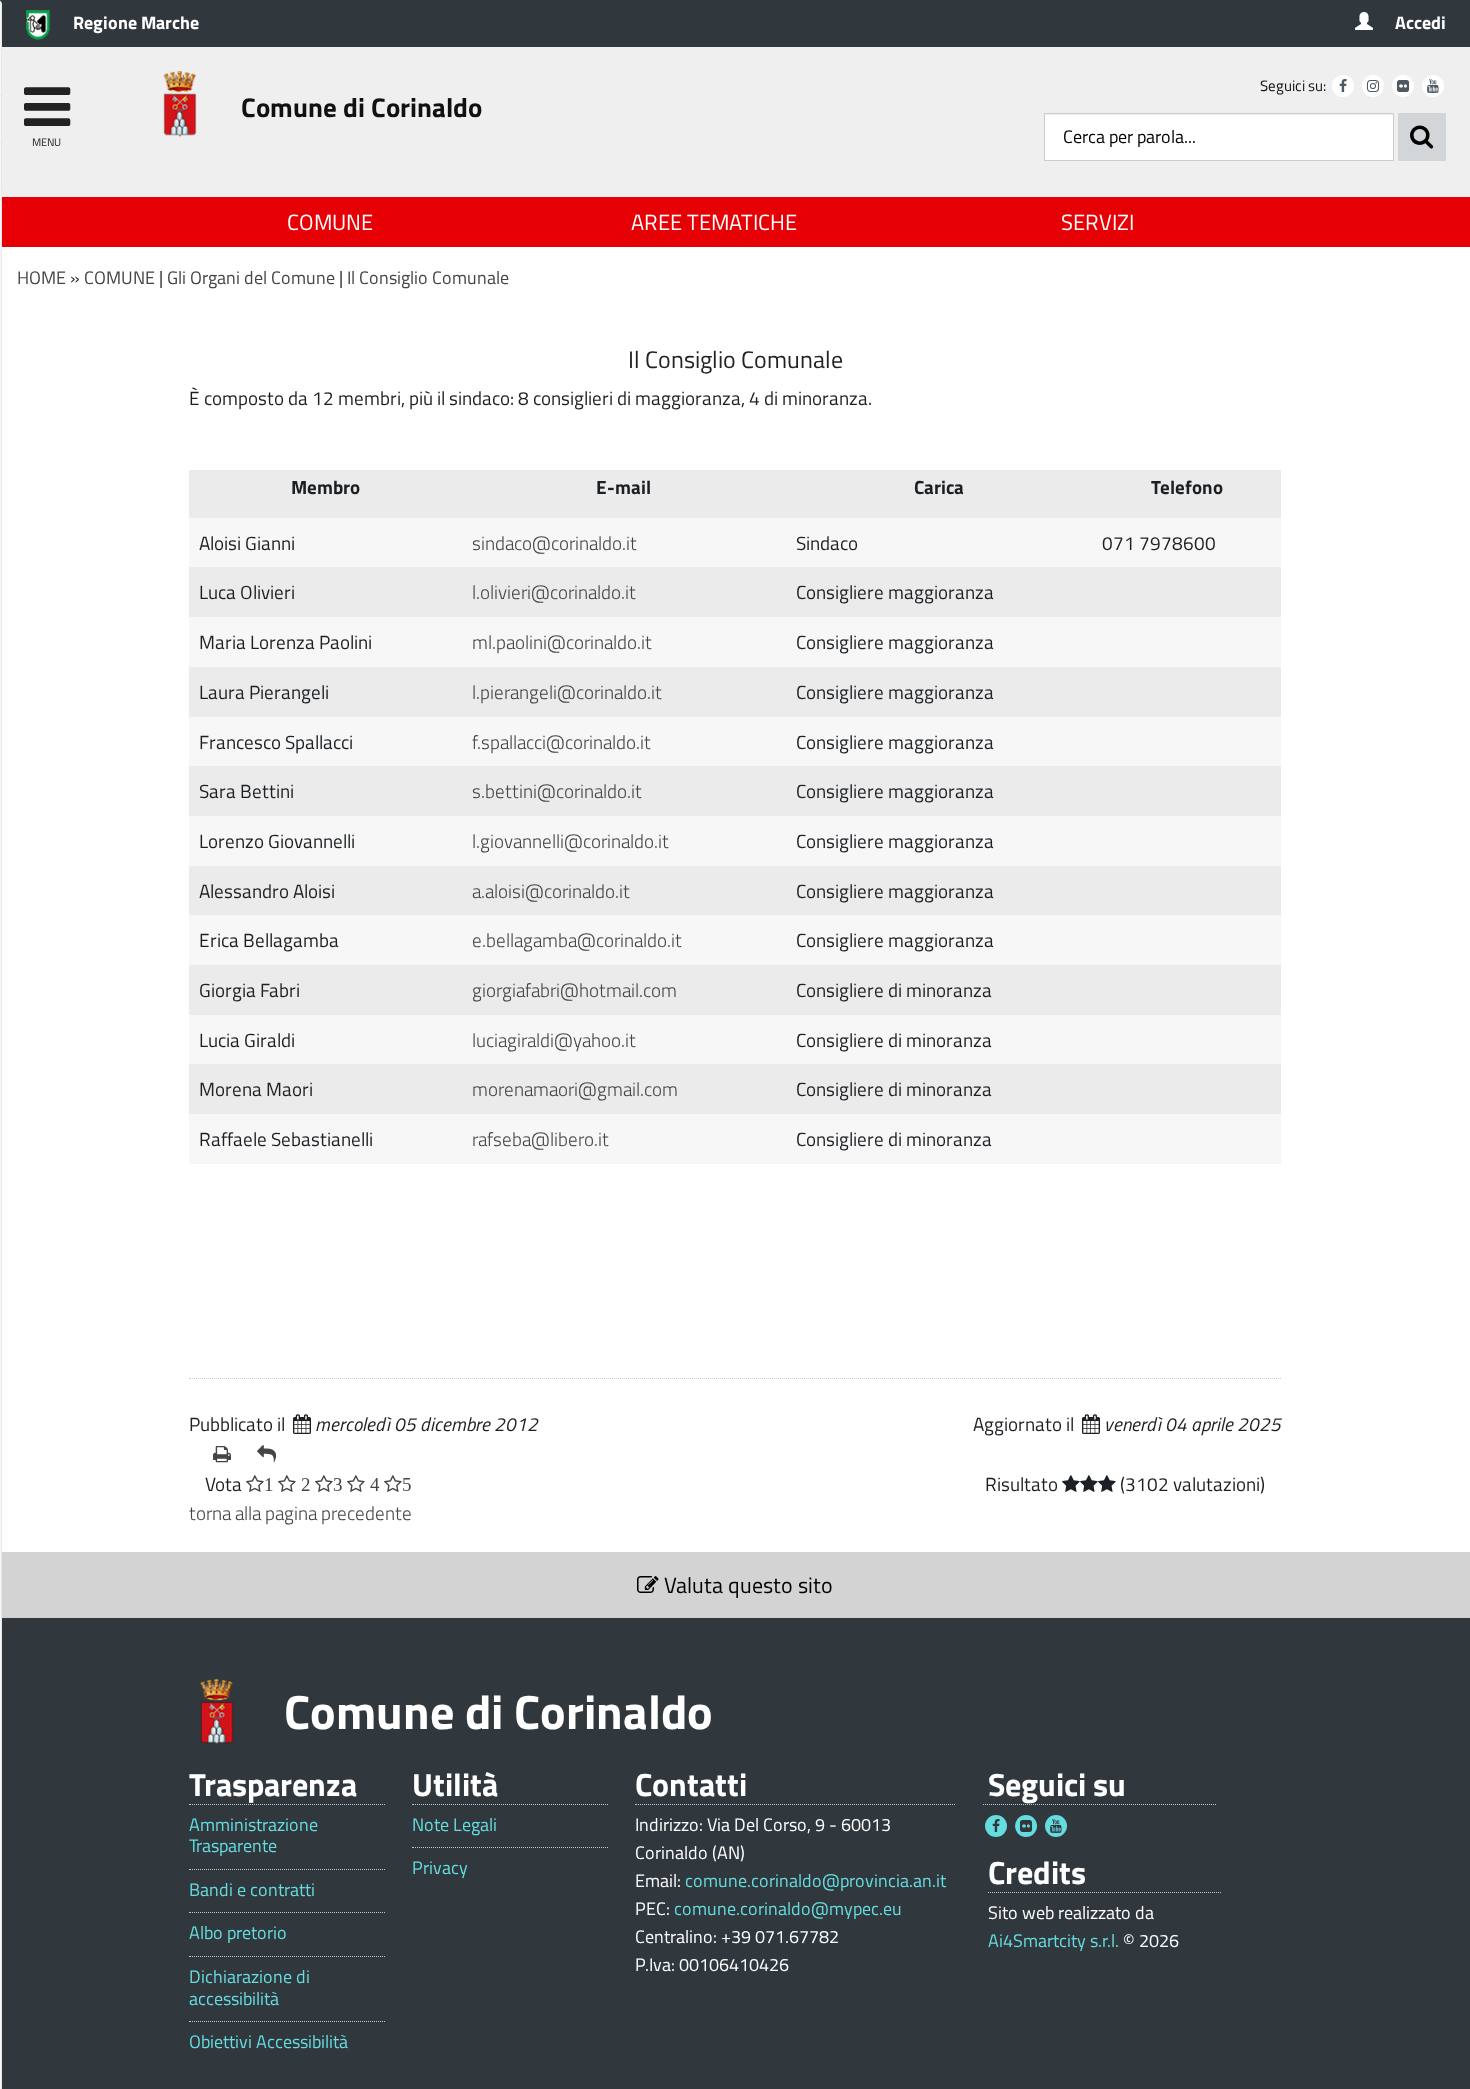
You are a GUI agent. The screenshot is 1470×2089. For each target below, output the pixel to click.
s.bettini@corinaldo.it (557, 790)
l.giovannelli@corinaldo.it (570, 840)
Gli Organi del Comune (251, 277)
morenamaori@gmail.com (575, 1088)
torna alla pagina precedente (300, 1512)
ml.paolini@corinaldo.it (562, 641)
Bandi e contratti (252, 1890)
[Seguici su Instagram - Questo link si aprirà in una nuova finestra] (1373, 86)
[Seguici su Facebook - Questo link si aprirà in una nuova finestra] (1343, 86)
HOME (41, 277)
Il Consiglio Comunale (428, 277)
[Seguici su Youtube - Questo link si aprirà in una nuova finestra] (1433, 86)
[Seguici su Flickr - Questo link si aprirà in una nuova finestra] (1403, 86)
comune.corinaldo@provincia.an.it (815, 1880)
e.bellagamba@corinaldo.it (577, 939)
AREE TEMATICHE (714, 222)
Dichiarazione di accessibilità (249, 1987)
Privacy (440, 1868)
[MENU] (46, 97)
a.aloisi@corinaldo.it (551, 890)
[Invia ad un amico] (271, 1454)
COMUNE (330, 222)
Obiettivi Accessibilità (268, 2042)
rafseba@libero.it (540, 1138)
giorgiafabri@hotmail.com (574, 989)
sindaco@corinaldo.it (554, 542)
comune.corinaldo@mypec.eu (788, 1908)
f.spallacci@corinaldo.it (561, 741)
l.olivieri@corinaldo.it (554, 591)
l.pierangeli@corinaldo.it (567, 691)
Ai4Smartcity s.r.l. (1053, 1940)
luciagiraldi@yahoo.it (554, 1039)
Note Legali (454, 1825)
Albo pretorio (238, 1933)
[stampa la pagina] (227, 1454)
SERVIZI (1097, 222)
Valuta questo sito (746, 1585)
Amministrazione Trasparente (253, 1835)
